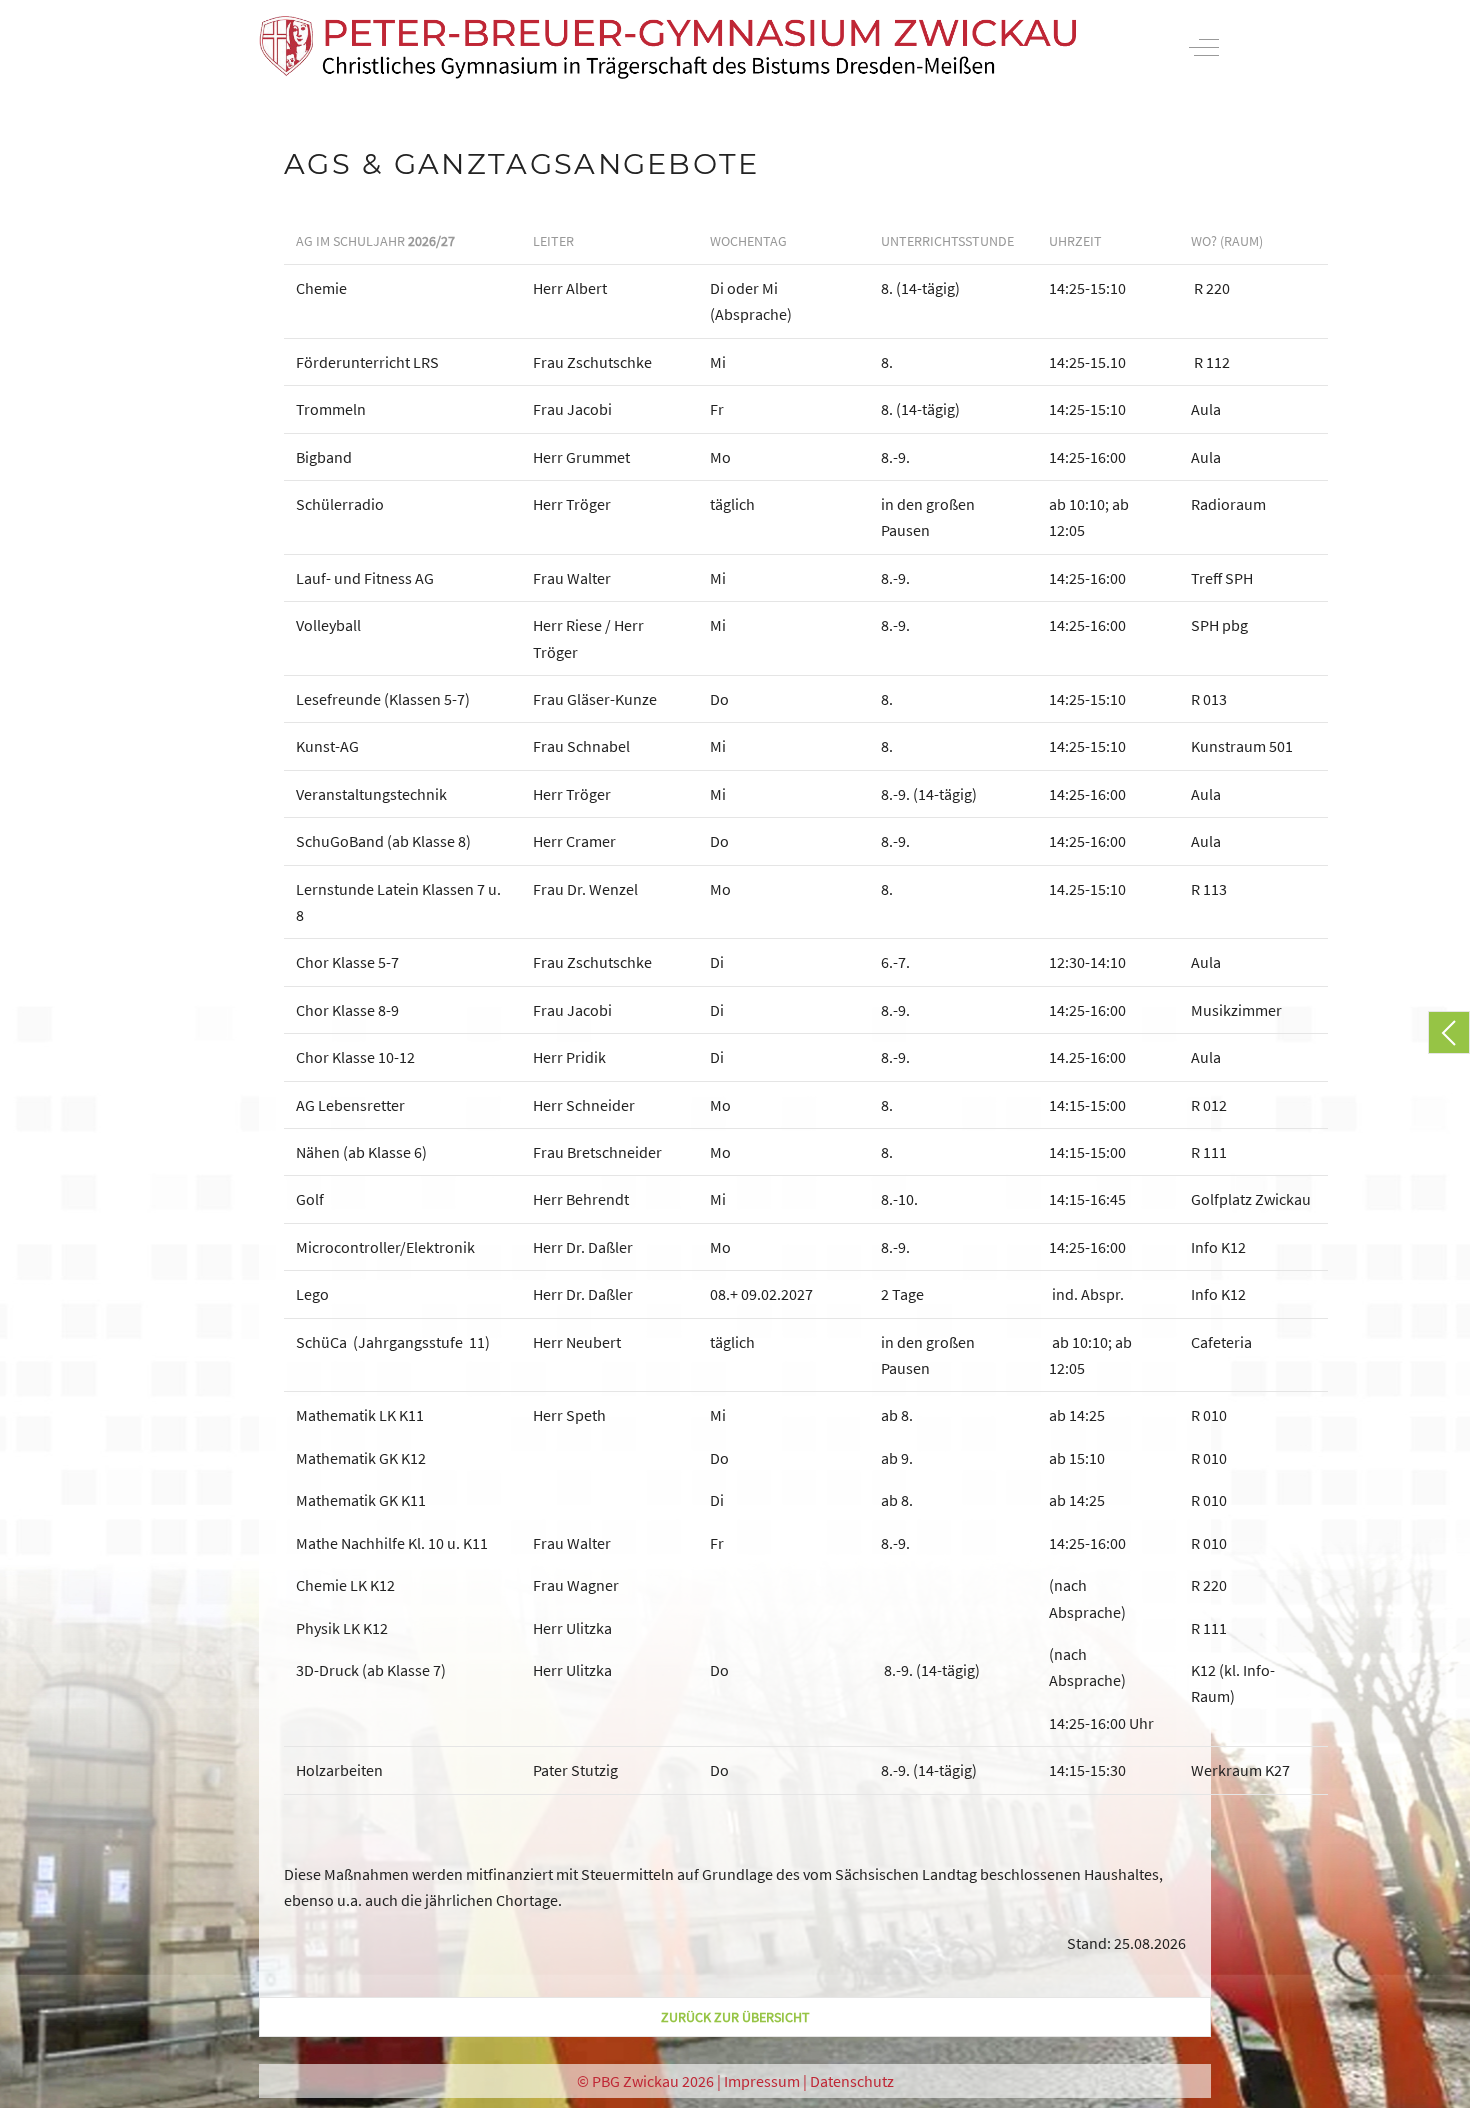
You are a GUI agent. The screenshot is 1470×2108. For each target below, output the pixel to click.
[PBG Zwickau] (668, 47)
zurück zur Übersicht (735, 2017)
